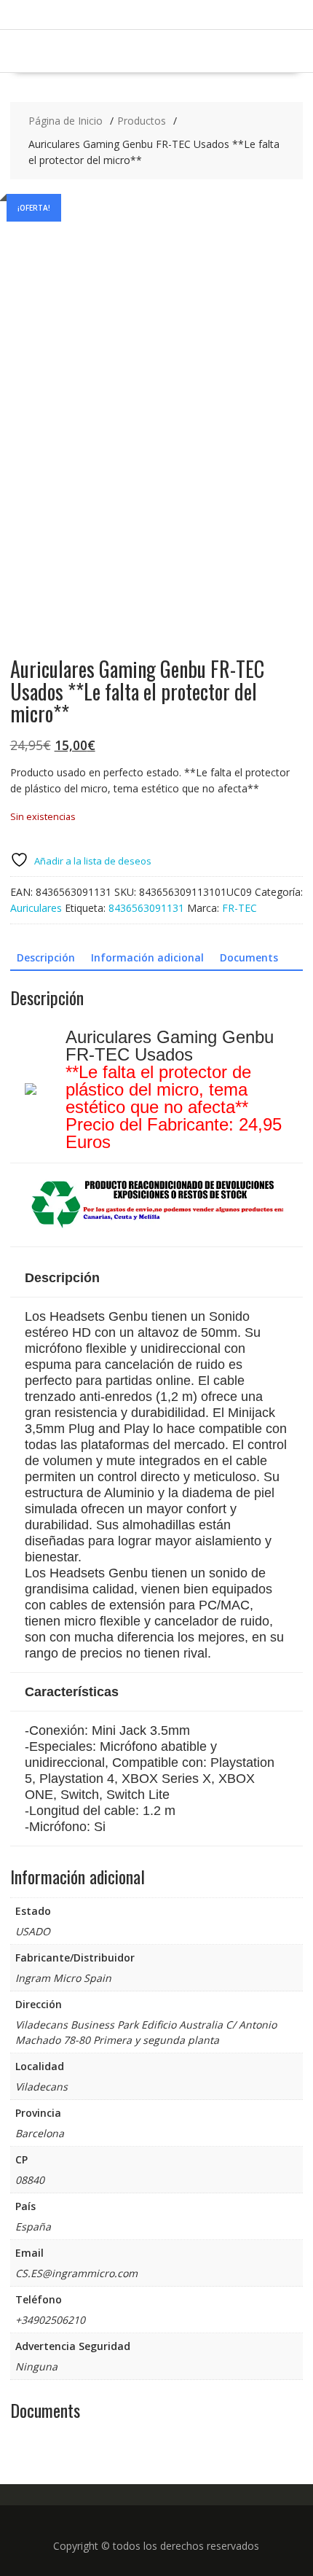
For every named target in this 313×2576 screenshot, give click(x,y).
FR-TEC (239, 908)
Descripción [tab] (46, 957)
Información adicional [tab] (147, 957)
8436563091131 (146, 908)
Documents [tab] (249, 957)
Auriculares (36, 908)
